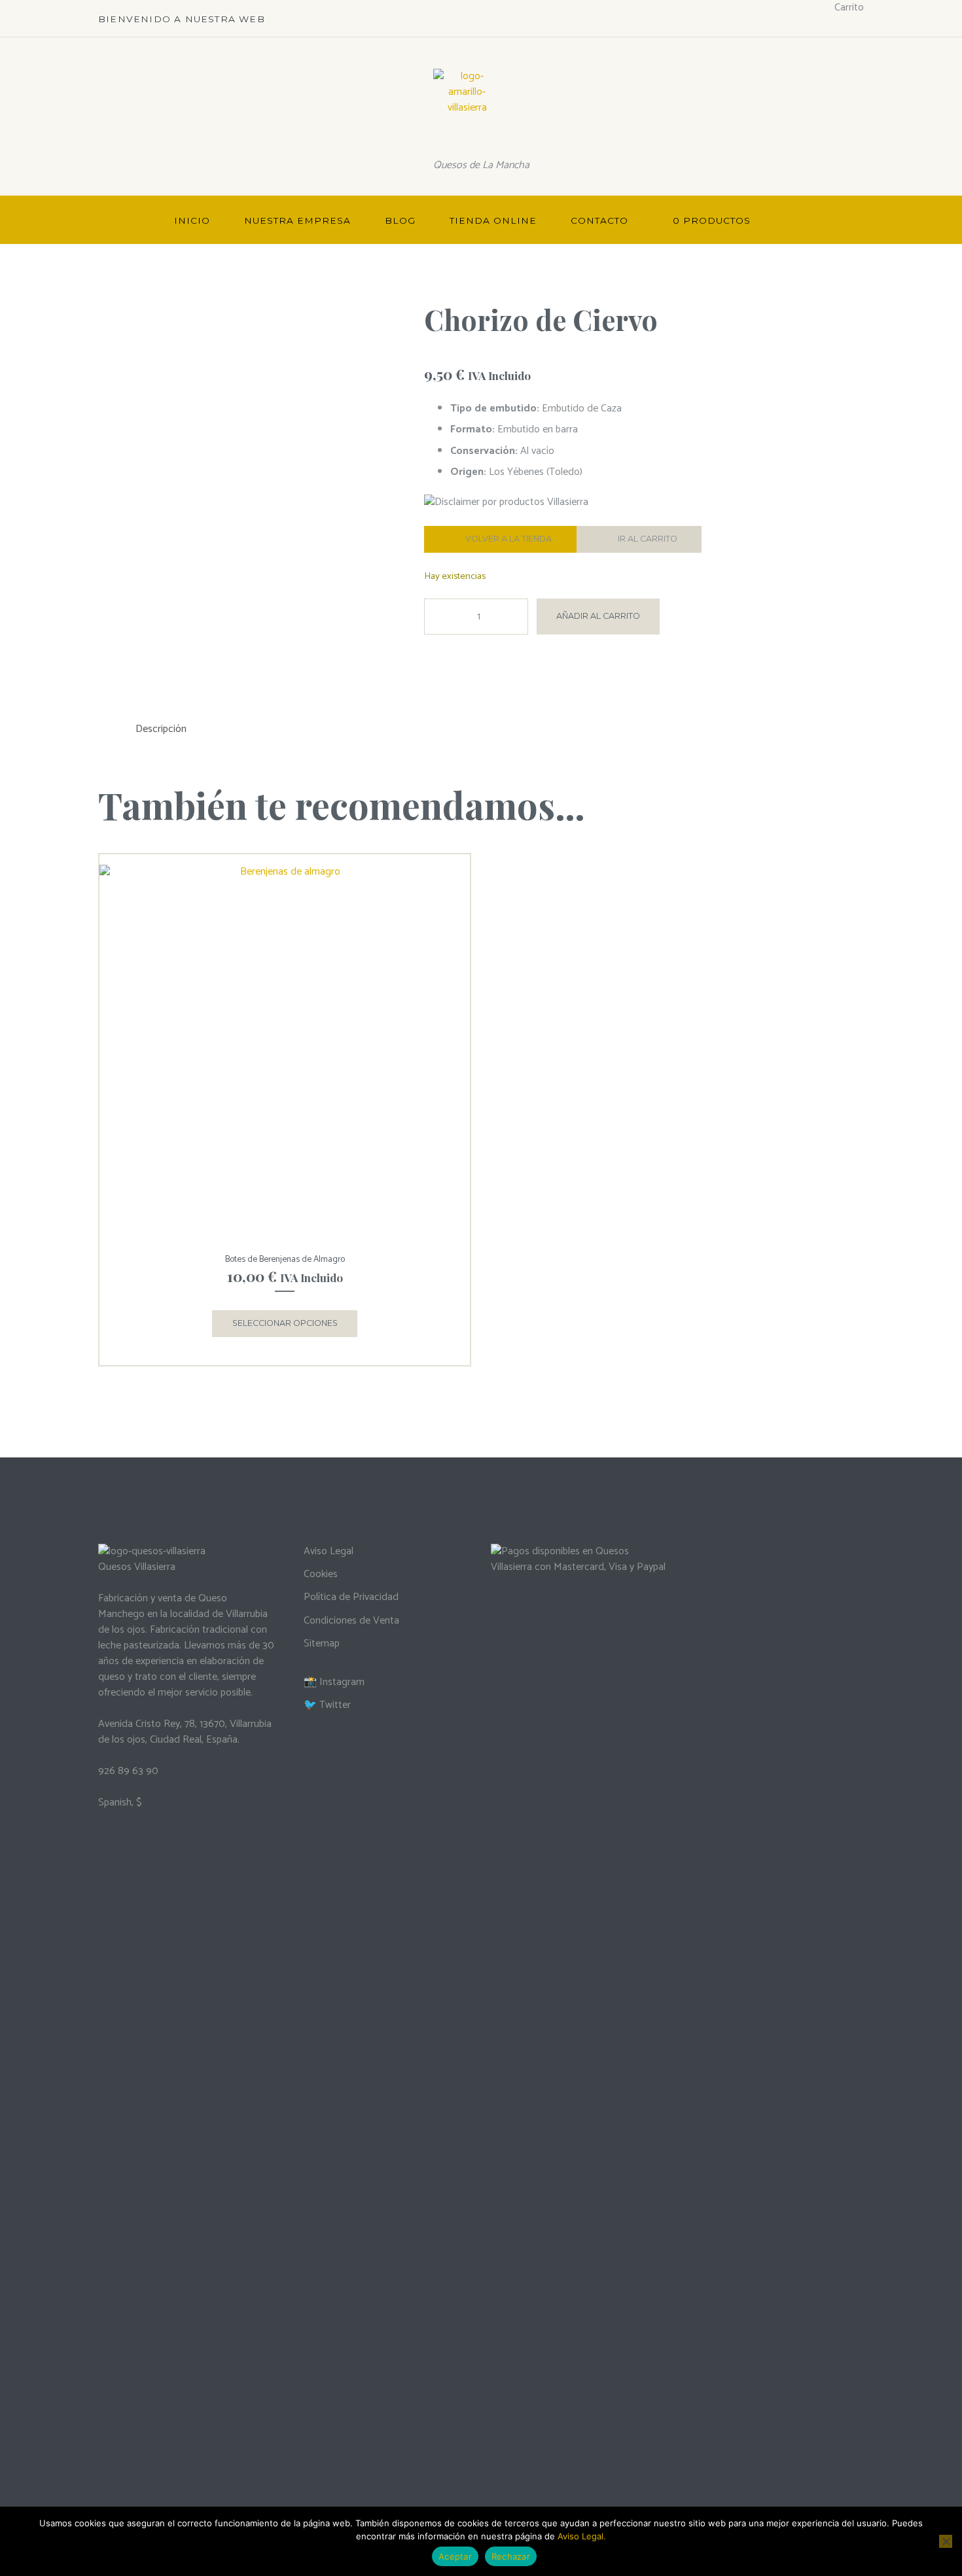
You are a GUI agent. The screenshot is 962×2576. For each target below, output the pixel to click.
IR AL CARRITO (648, 539)
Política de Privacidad (351, 1597)
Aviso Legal (329, 1551)
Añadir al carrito (598, 616)
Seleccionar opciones (285, 1323)
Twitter (335, 1705)
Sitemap (322, 1644)
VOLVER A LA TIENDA (508, 539)
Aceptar (455, 2556)
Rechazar (511, 2556)
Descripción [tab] (161, 729)
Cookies (321, 1574)
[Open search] (848, 221)
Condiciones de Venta (351, 1621)
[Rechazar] (946, 2541)
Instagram (342, 1682)
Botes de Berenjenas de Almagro (285, 1259)
